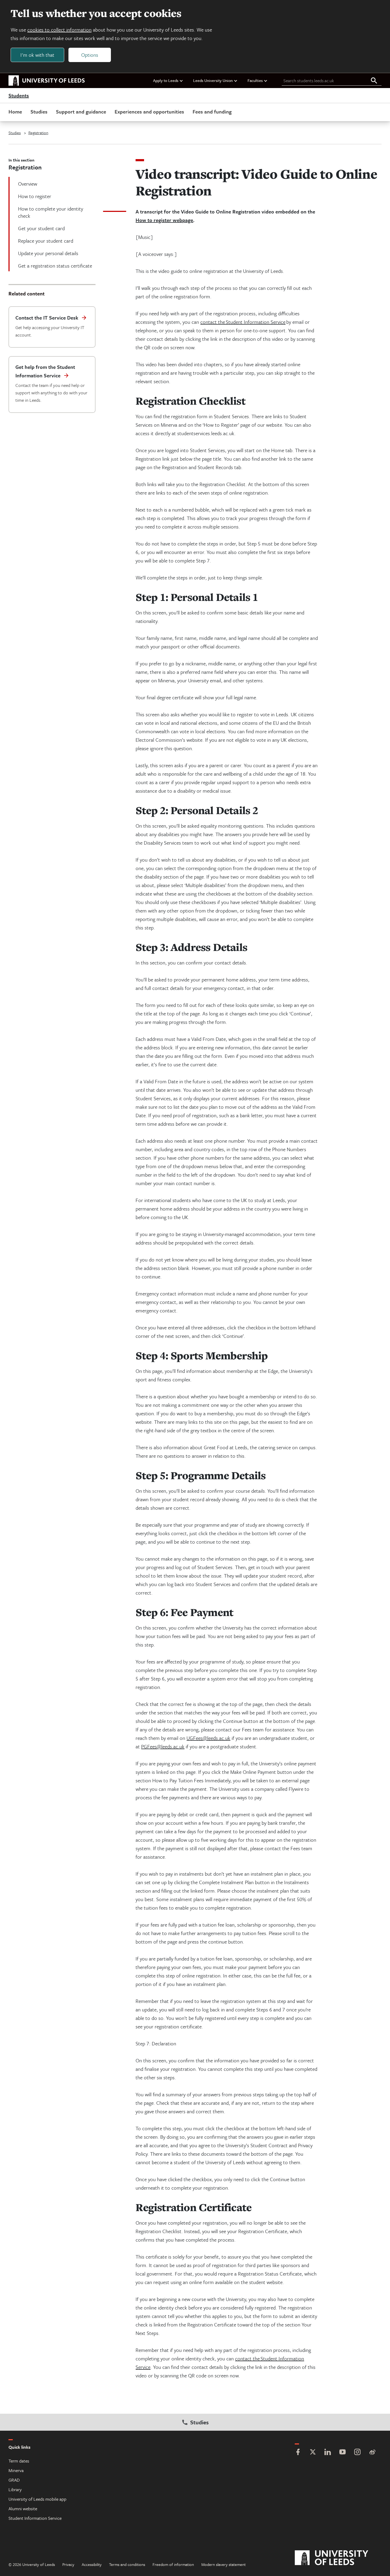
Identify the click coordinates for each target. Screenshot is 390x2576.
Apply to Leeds (166, 80)
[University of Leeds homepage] (47, 81)
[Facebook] (298, 2453)
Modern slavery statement (224, 2564)
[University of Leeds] (338, 2558)
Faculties (255, 80)
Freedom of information (173, 2564)
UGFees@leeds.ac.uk (208, 1738)
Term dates (19, 2461)
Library (15, 2489)
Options (90, 55)
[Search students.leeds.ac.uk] (374, 81)
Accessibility (92, 2564)
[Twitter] (313, 2453)
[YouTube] (343, 2453)
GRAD (14, 2480)
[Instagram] (357, 2453)
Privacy (68, 2564)
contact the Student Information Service (243, 322)
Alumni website (23, 2509)
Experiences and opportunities (149, 112)
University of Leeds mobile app (37, 2499)
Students (19, 96)
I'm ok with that (37, 55)
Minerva (16, 2470)
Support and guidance (81, 112)
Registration (38, 133)
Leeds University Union (213, 80)
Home (15, 112)
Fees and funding (212, 112)
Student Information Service (35, 2518)
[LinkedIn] (328, 2453)
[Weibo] (372, 2453)
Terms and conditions (127, 2564)
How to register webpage (164, 220)
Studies (39, 112)
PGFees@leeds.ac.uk (163, 1746)
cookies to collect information (59, 30)
